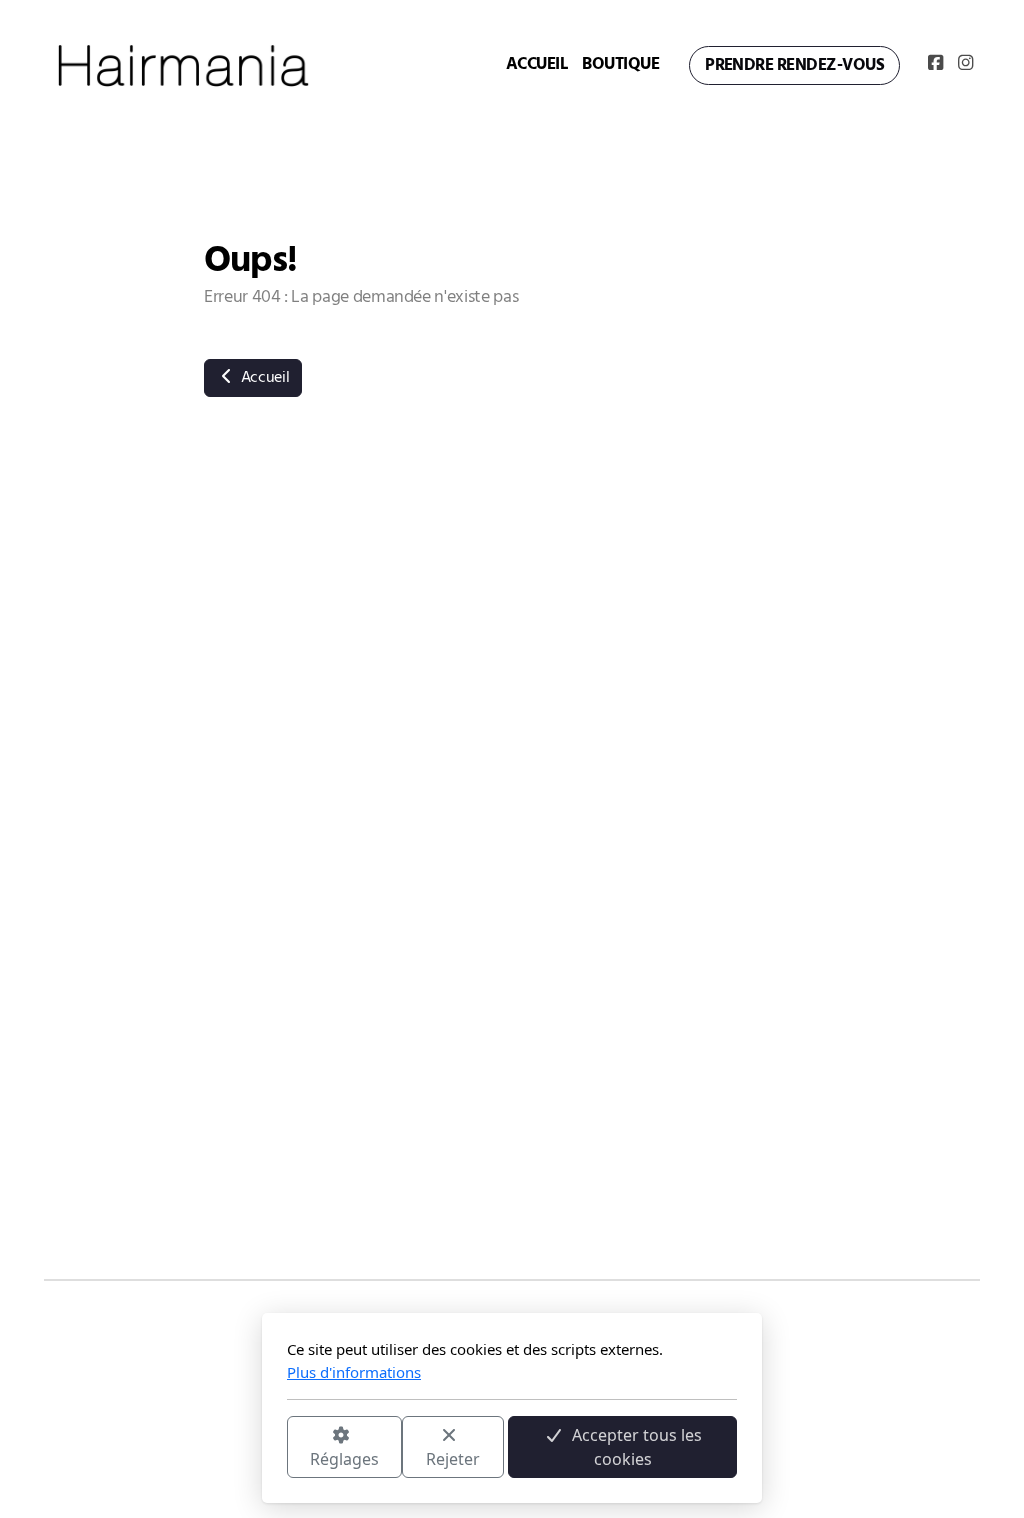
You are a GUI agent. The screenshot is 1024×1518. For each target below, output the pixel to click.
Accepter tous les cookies (637, 1447)
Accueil (263, 378)
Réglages (344, 1459)
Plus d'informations (354, 1372)
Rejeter (453, 1459)
